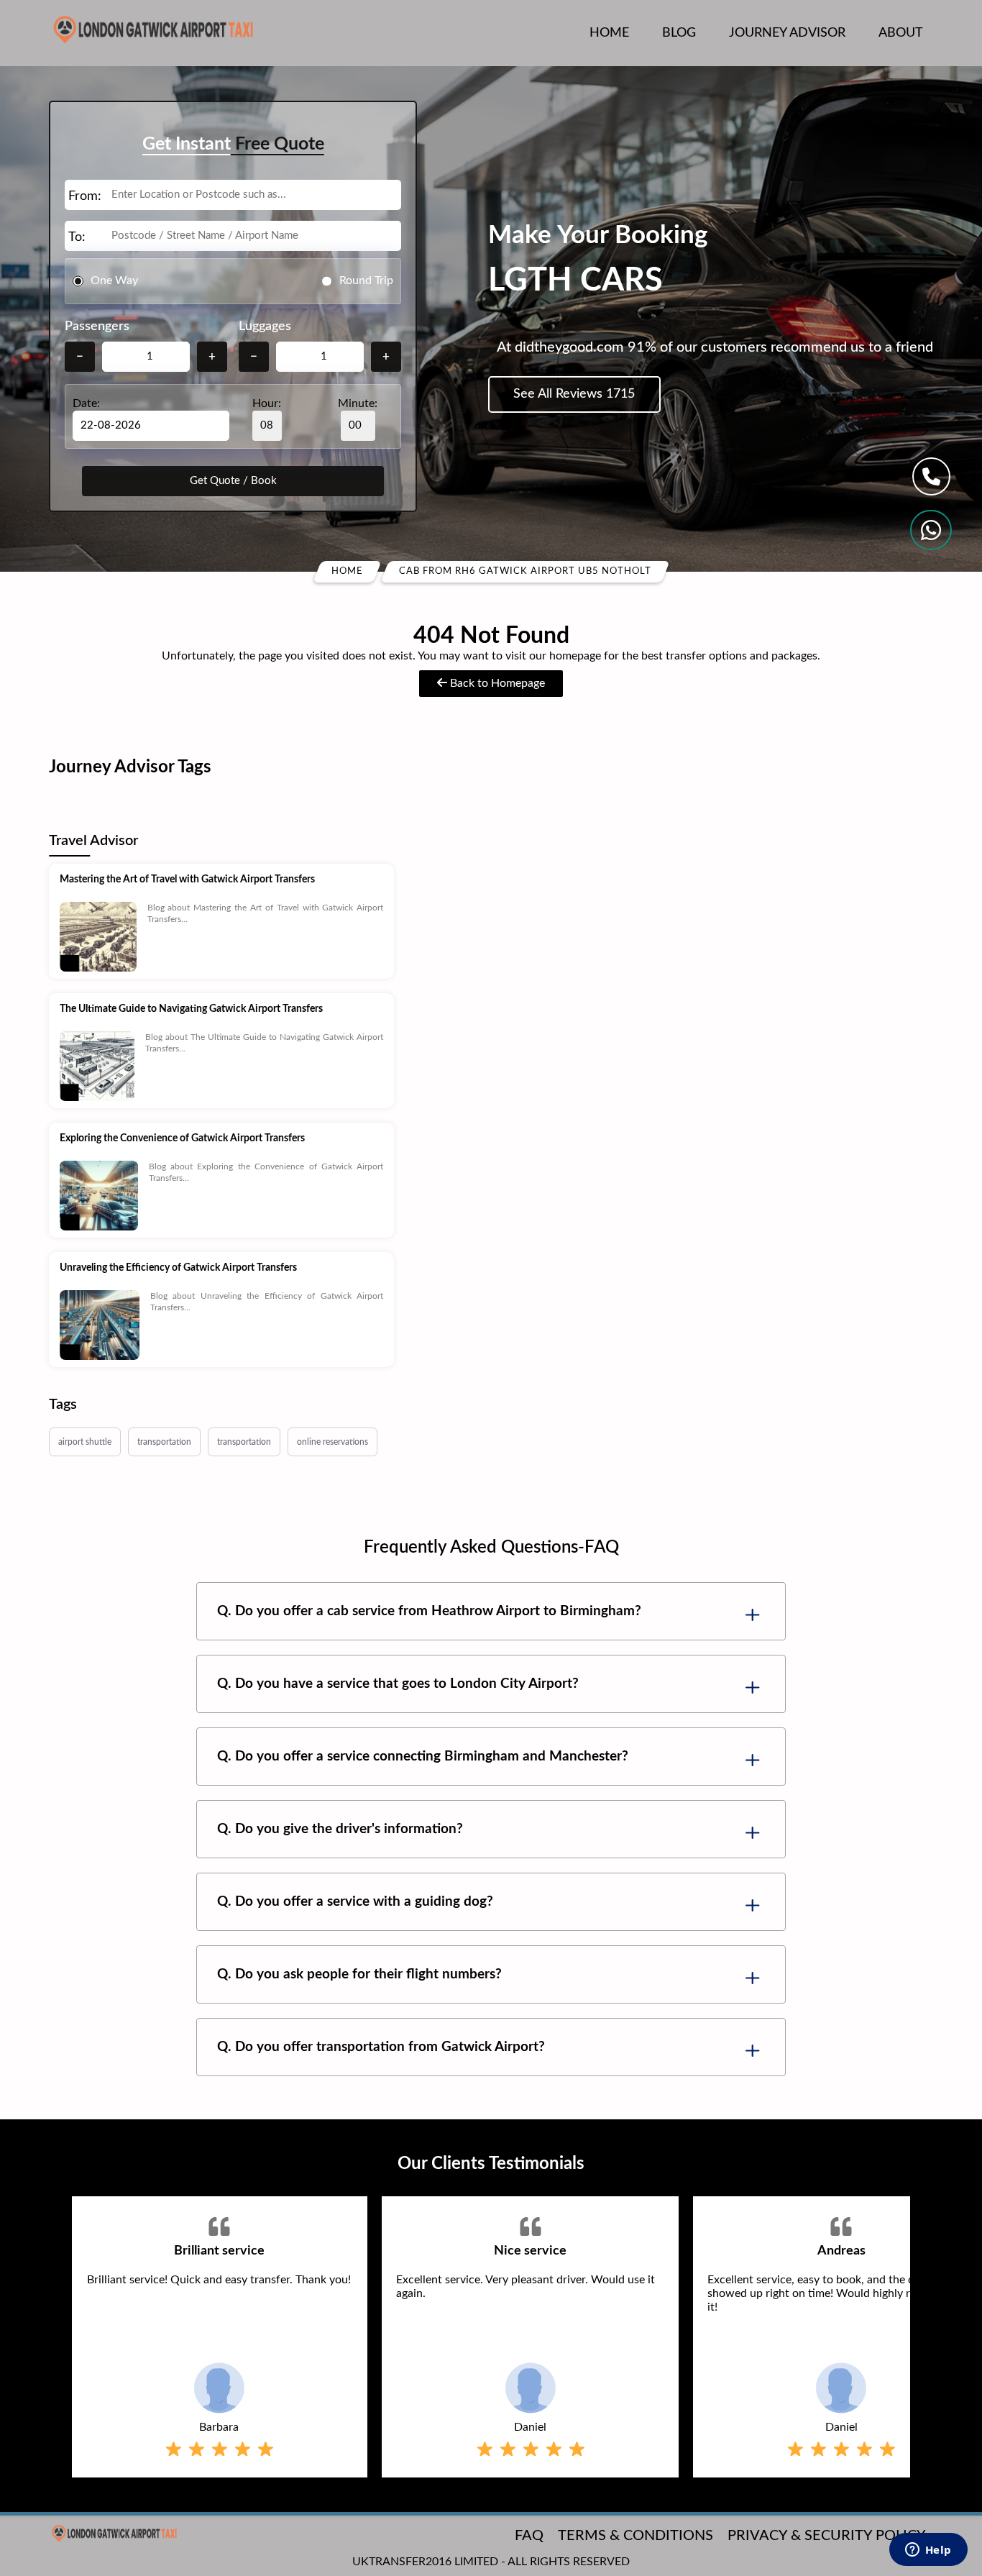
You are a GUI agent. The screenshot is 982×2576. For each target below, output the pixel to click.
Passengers (97, 326)
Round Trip (366, 280)
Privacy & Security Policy (827, 2536)
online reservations (332, 1442)
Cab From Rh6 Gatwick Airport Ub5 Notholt (525, 571)
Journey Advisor (787, 33)
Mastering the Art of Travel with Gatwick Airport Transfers (187, 880)
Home (609, 33)
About (901, 33)
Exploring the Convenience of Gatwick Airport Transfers (182, 1138)
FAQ (529, 2536)
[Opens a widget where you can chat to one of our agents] (928, 2551)
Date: (86, 403)
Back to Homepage (496, 683)
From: (85, 196)
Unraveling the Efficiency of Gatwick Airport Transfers (178, 1268)
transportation (164, 1442)
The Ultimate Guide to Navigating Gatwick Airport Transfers (191, 1009)
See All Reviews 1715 (574, 394)
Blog (679, 33)
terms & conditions (635, 2536)
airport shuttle (85, 1442)
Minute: (358, 403)
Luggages (265, 326)
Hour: (267, 403)
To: (77, 237)
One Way (114, 280)
